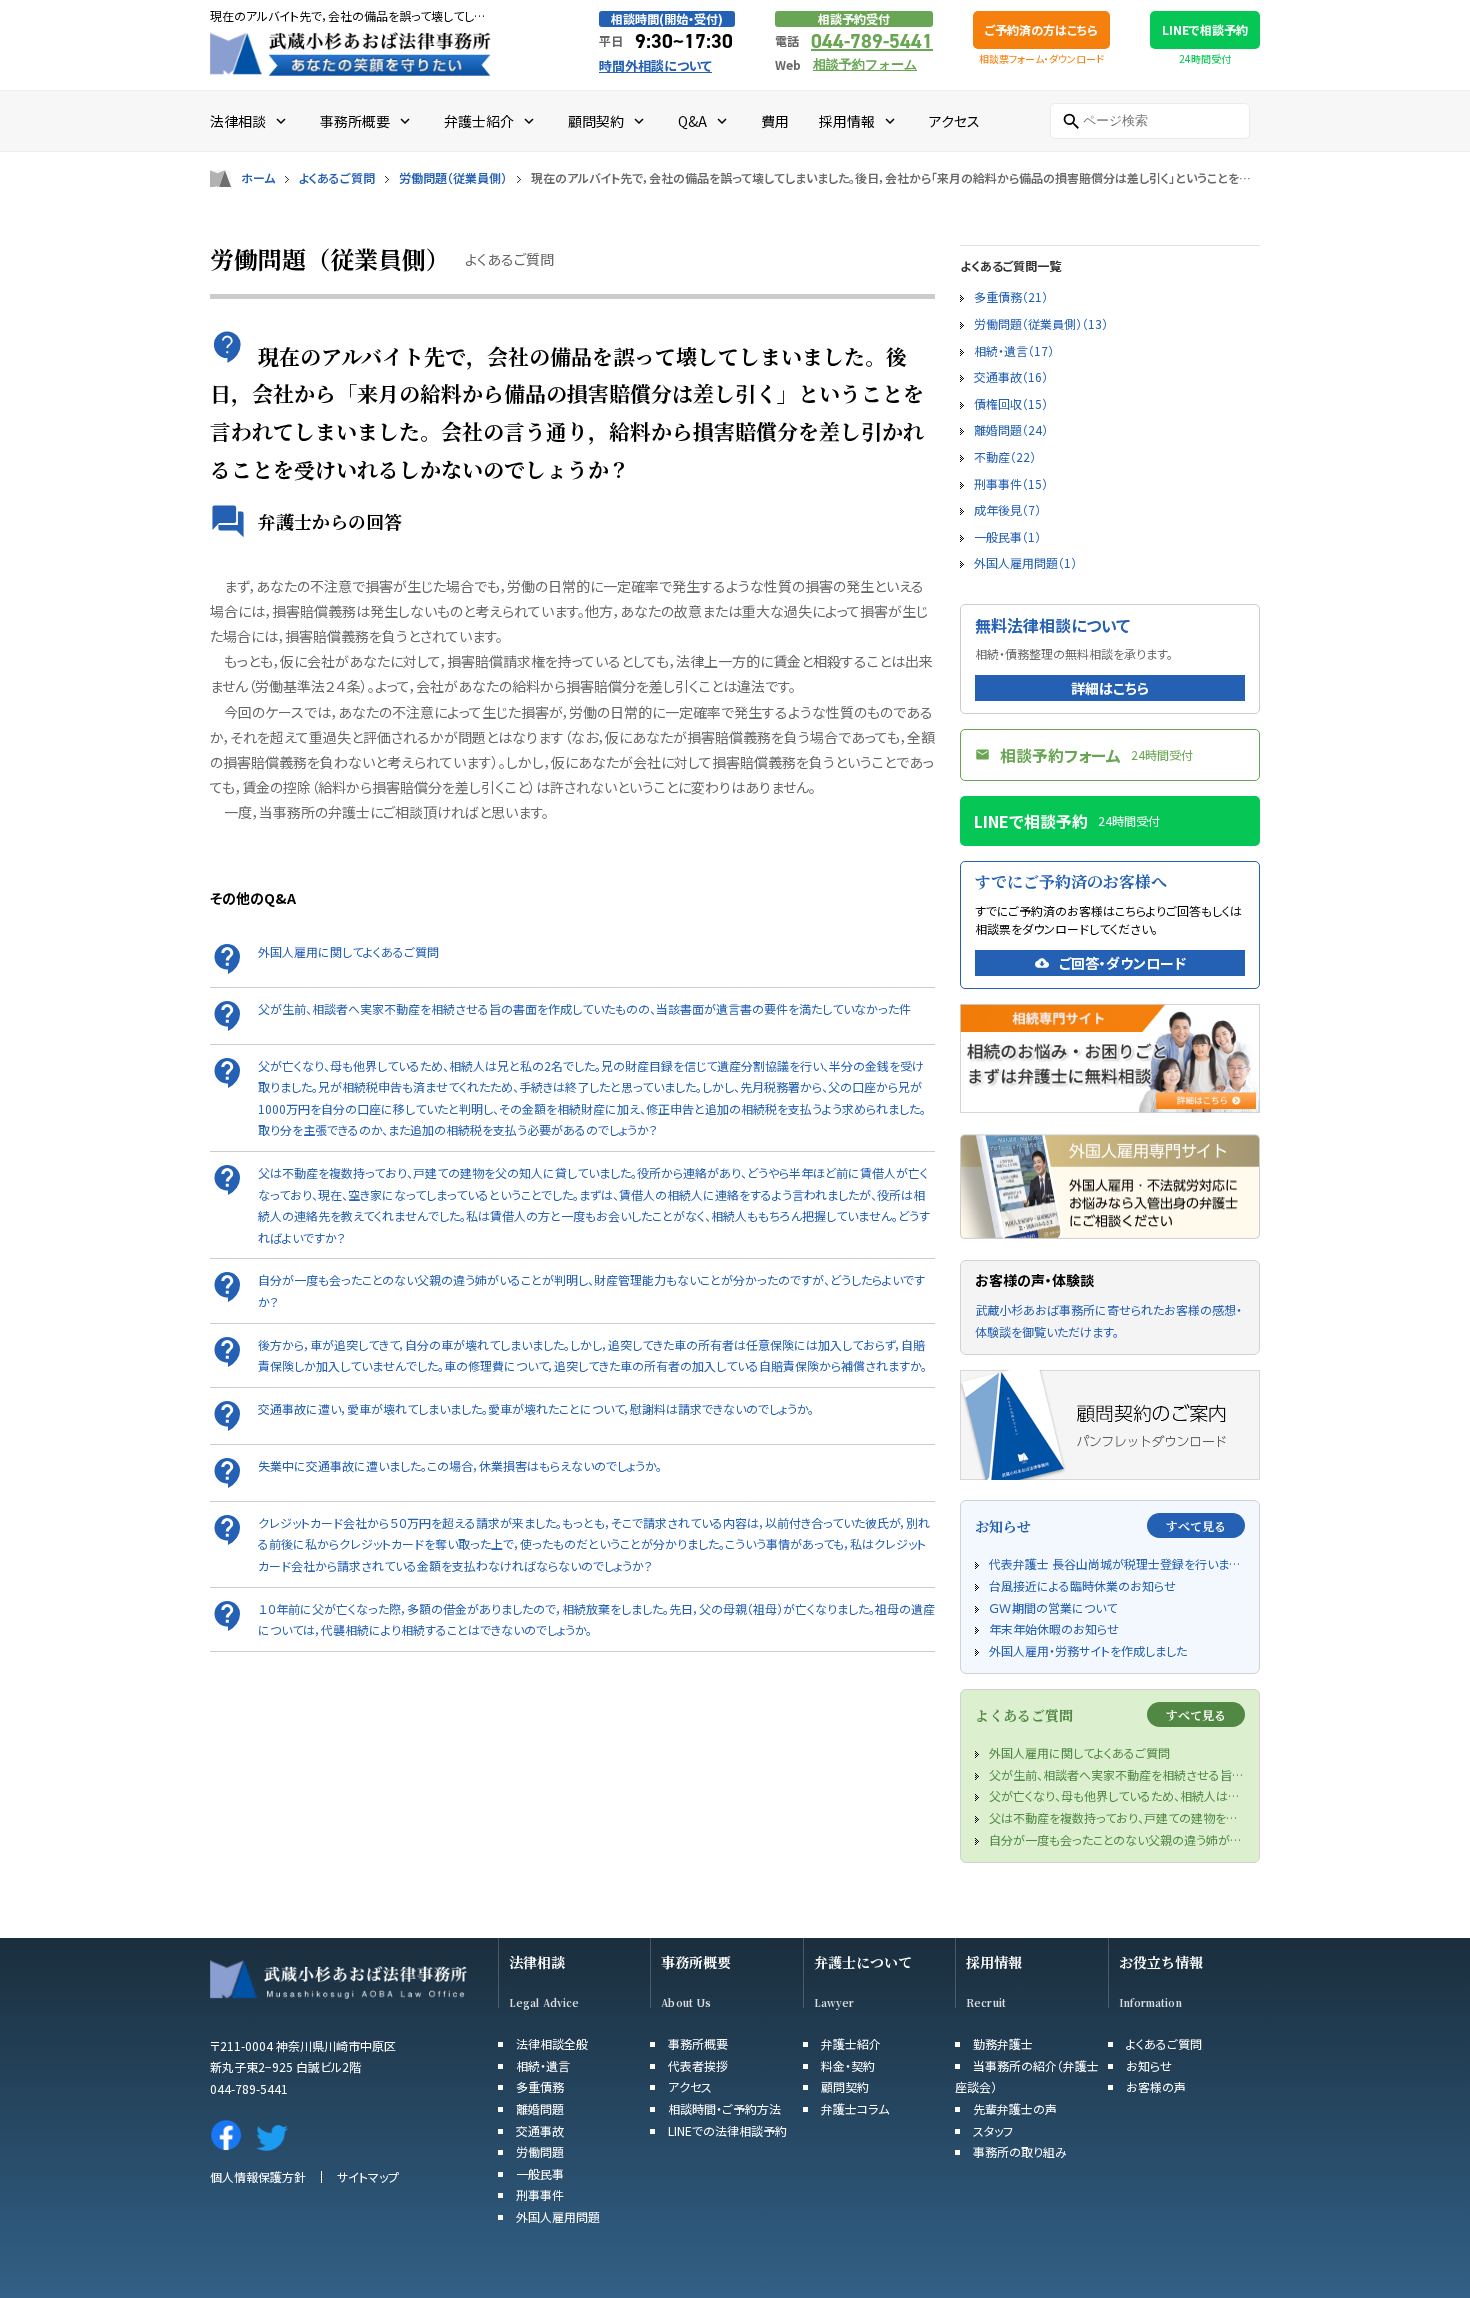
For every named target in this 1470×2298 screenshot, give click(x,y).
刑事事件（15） (1011, 483)
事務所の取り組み (1020, 2151)
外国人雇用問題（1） (1025, 562)
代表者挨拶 (698, 2065)
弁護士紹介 (851, 2043)
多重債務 (540, 2086)
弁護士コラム (855, 2108)
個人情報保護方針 (258, 2176)
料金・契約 (848, 2065)
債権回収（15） (1011, 403)
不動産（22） (1005, 456)
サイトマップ (368, 2176)
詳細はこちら (1110, 688)
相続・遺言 (543, 2065)
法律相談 (537, 1962)
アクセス (690, 2086)
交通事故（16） (1011, 376)
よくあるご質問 (337, 178)
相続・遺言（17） (1014, 350)
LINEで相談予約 (1205, 29)
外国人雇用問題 (558, 2216)
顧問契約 (845, 2086)
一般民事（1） (1007, 536)
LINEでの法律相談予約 (727, 2130)
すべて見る (1196, 1525)
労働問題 (540, 2151)
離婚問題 (540, 2108)
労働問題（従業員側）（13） (1041, 323)
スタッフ (993, 2130)
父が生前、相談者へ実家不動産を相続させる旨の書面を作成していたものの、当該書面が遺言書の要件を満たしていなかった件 (584, 1008)
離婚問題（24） (1011, 429)
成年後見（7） (1007, 509)
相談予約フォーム (865, 64)
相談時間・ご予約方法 (724, 2108)
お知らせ (1149, 2065)
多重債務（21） (1011, 296)
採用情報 (994, 1962)
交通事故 (540, 2130)
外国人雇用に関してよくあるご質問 (348, 951)
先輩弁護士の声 (1015, 2108)
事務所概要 (696, 1962)
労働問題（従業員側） (453, 178)
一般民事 (540, 2173)
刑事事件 (540, 2194)
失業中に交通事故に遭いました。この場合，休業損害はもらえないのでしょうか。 (460, 1465)
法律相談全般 (552, 2043)
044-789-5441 (872, 41)
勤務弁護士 (1003, 2043)
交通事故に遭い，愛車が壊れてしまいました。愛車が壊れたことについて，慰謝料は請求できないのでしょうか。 (536, 1408)
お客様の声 (1156, 2086)
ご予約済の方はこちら (1041, 29)
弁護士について (863, 1962)
